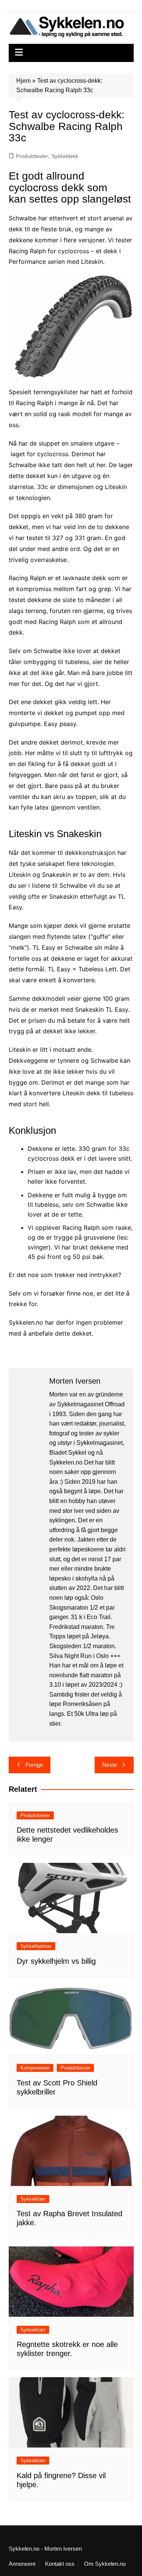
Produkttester (32, 156)
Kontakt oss (60, 2564)
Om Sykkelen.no (105, 2564)
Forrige (34, 1765)
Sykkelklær (33, 2199)
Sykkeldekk (65, 156)
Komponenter (35, 2068)
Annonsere (22, 2564)
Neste (110, 1765)
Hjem (23, 81)
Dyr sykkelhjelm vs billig (56, 1961)
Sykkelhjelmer (36, 1946)
